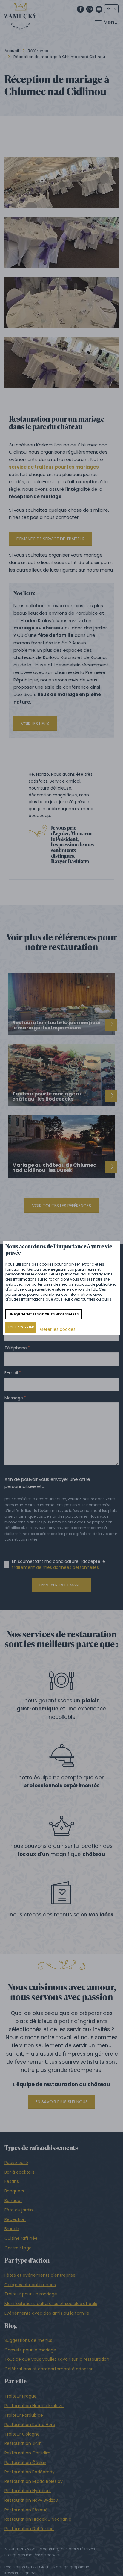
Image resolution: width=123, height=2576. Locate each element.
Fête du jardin (19, 2210)
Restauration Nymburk (28, 2491)
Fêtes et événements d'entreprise (40, 2275)
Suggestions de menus (28, 2340)
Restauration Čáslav (25, 2463)
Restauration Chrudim (27, 2453)
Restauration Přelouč (26, 2510)
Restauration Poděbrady (30, 2472)
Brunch (12, 2229)
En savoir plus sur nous (62, 2102)
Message (14, 1398)
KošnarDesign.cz (20, 2573)
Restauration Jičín (23, 2443)
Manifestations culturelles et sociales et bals (51, 2304)
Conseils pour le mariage (30, 2350)
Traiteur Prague (21, 2396)
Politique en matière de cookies (33, 2555)
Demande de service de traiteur (51, 539)
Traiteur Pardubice (24, 2415)
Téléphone (16, 1348)
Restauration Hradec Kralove (34, 2406)
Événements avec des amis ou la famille (47, 2313)
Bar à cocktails (20, 2172)
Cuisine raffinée (21, 2238)
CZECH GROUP (39, 2567)
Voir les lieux (35, 724)
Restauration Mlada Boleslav (34, 2481)
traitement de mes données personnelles (55, 1567)
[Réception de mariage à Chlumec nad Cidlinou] (61, 183)
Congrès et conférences (30, 2285)
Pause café (16, 2163)
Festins (12, 2181)
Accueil (12, 51)
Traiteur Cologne (22, 2434)
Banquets (14, 2191)
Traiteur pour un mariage (31, 2294)
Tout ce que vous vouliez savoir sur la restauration (57, 2359)
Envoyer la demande (61, 1585)
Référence (38, 51)
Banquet (13, 2201)
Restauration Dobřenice (29, 2529)
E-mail (11, 1373)
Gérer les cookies (58, 1329)
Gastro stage (18, 2248)
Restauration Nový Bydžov (31, 2500)
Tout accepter (21, 1327)
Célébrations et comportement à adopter (49, 2369)
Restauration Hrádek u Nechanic (38, 2519)
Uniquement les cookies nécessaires (43, 1314)
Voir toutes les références (61, 1206)
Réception (15, 2219)
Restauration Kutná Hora (30, 2425)
